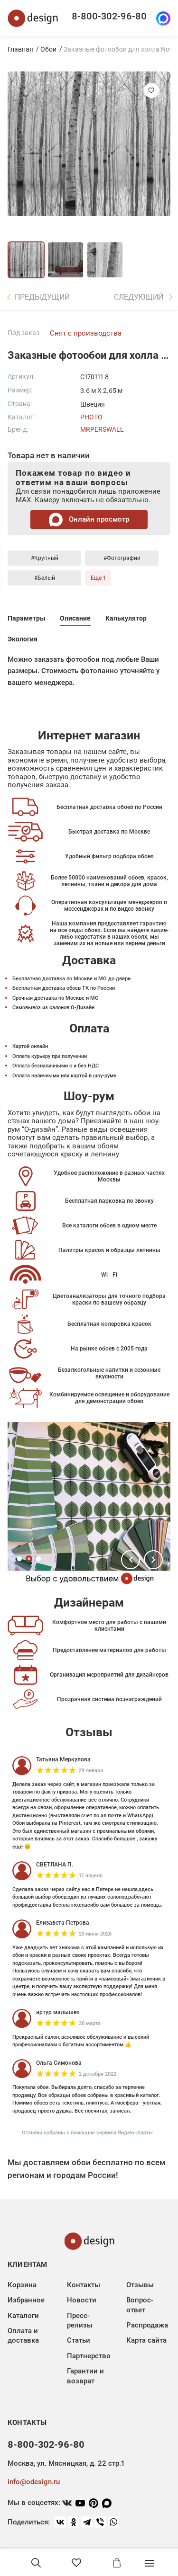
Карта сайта (146, 2340)
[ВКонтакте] (60, 2522)
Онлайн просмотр (98, 519)
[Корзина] (117, 2563)
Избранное (26, 2300)
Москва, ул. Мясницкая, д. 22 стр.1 (66, 2463)
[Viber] (100, 2522)
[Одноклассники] (74, 2522)
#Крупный (45, 558)
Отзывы (140, 2285)
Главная (20, 49)
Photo (91, 417)
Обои (48, 49)
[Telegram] (87, 2522)
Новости (82, 2300)
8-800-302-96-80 (109, 16)
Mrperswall (102, 429)
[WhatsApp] (113, 2522)
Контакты (84, 2285)
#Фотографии (122, 558)
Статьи (79, 2340)
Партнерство (89, 2356)
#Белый (45, 578)
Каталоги (23, 2316)
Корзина (22, 2285)
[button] (131, 1560)
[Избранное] (76, 2563)
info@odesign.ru (34, 2482)
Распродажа (147, 2325)
